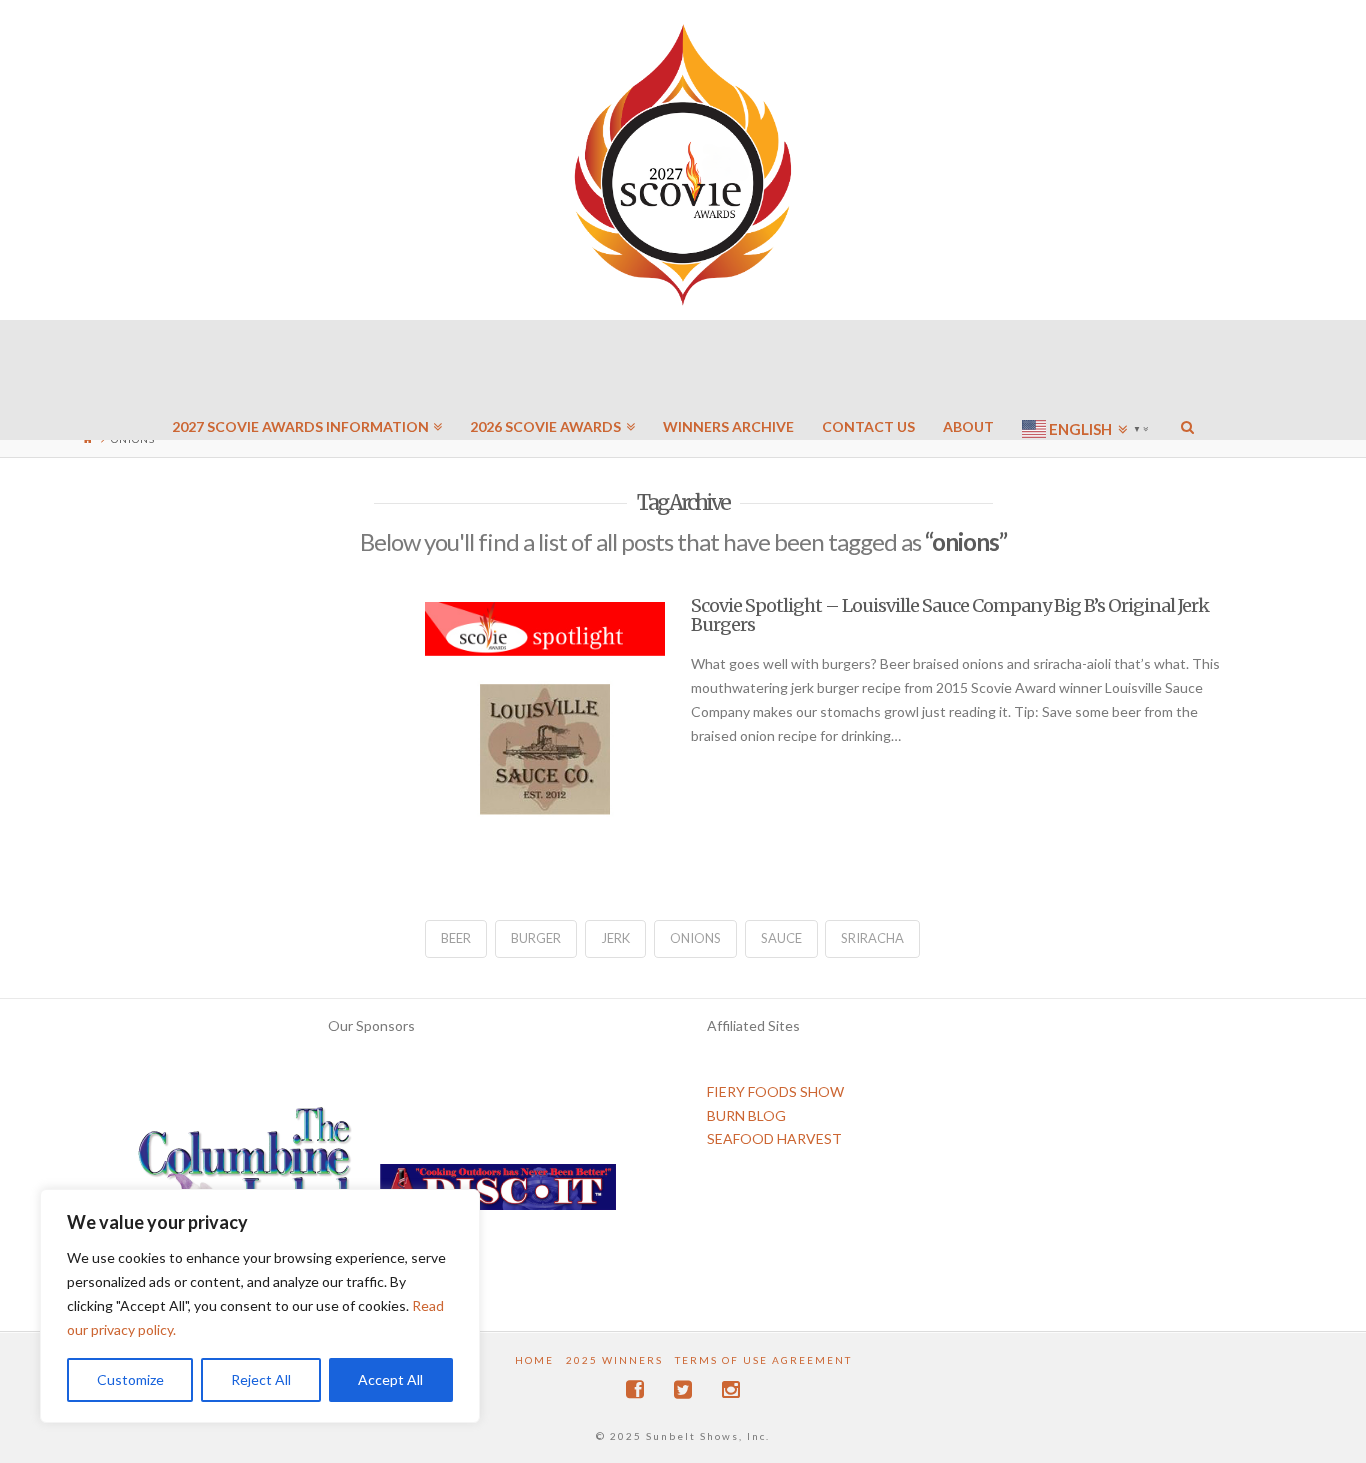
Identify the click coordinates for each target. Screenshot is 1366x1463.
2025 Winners (614, 1360)
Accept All (390, 1379)
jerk (615, 938)
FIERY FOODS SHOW (775, 1091)
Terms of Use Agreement (763, 1360)
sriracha (872, 938)
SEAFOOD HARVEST (774, 1138)
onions (695, 938)
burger (536, 938)
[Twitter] (683, 1389)
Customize (130, 1379)
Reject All (261, 1379)
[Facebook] (635, 1389)
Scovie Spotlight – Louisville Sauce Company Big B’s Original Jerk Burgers (950, 615)
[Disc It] (498, 1193)
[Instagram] (731, 1389)
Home (534, 1360)
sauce (781, 938)
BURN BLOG (746, 1115)
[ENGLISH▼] (1087, 370)
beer (456, 938)
